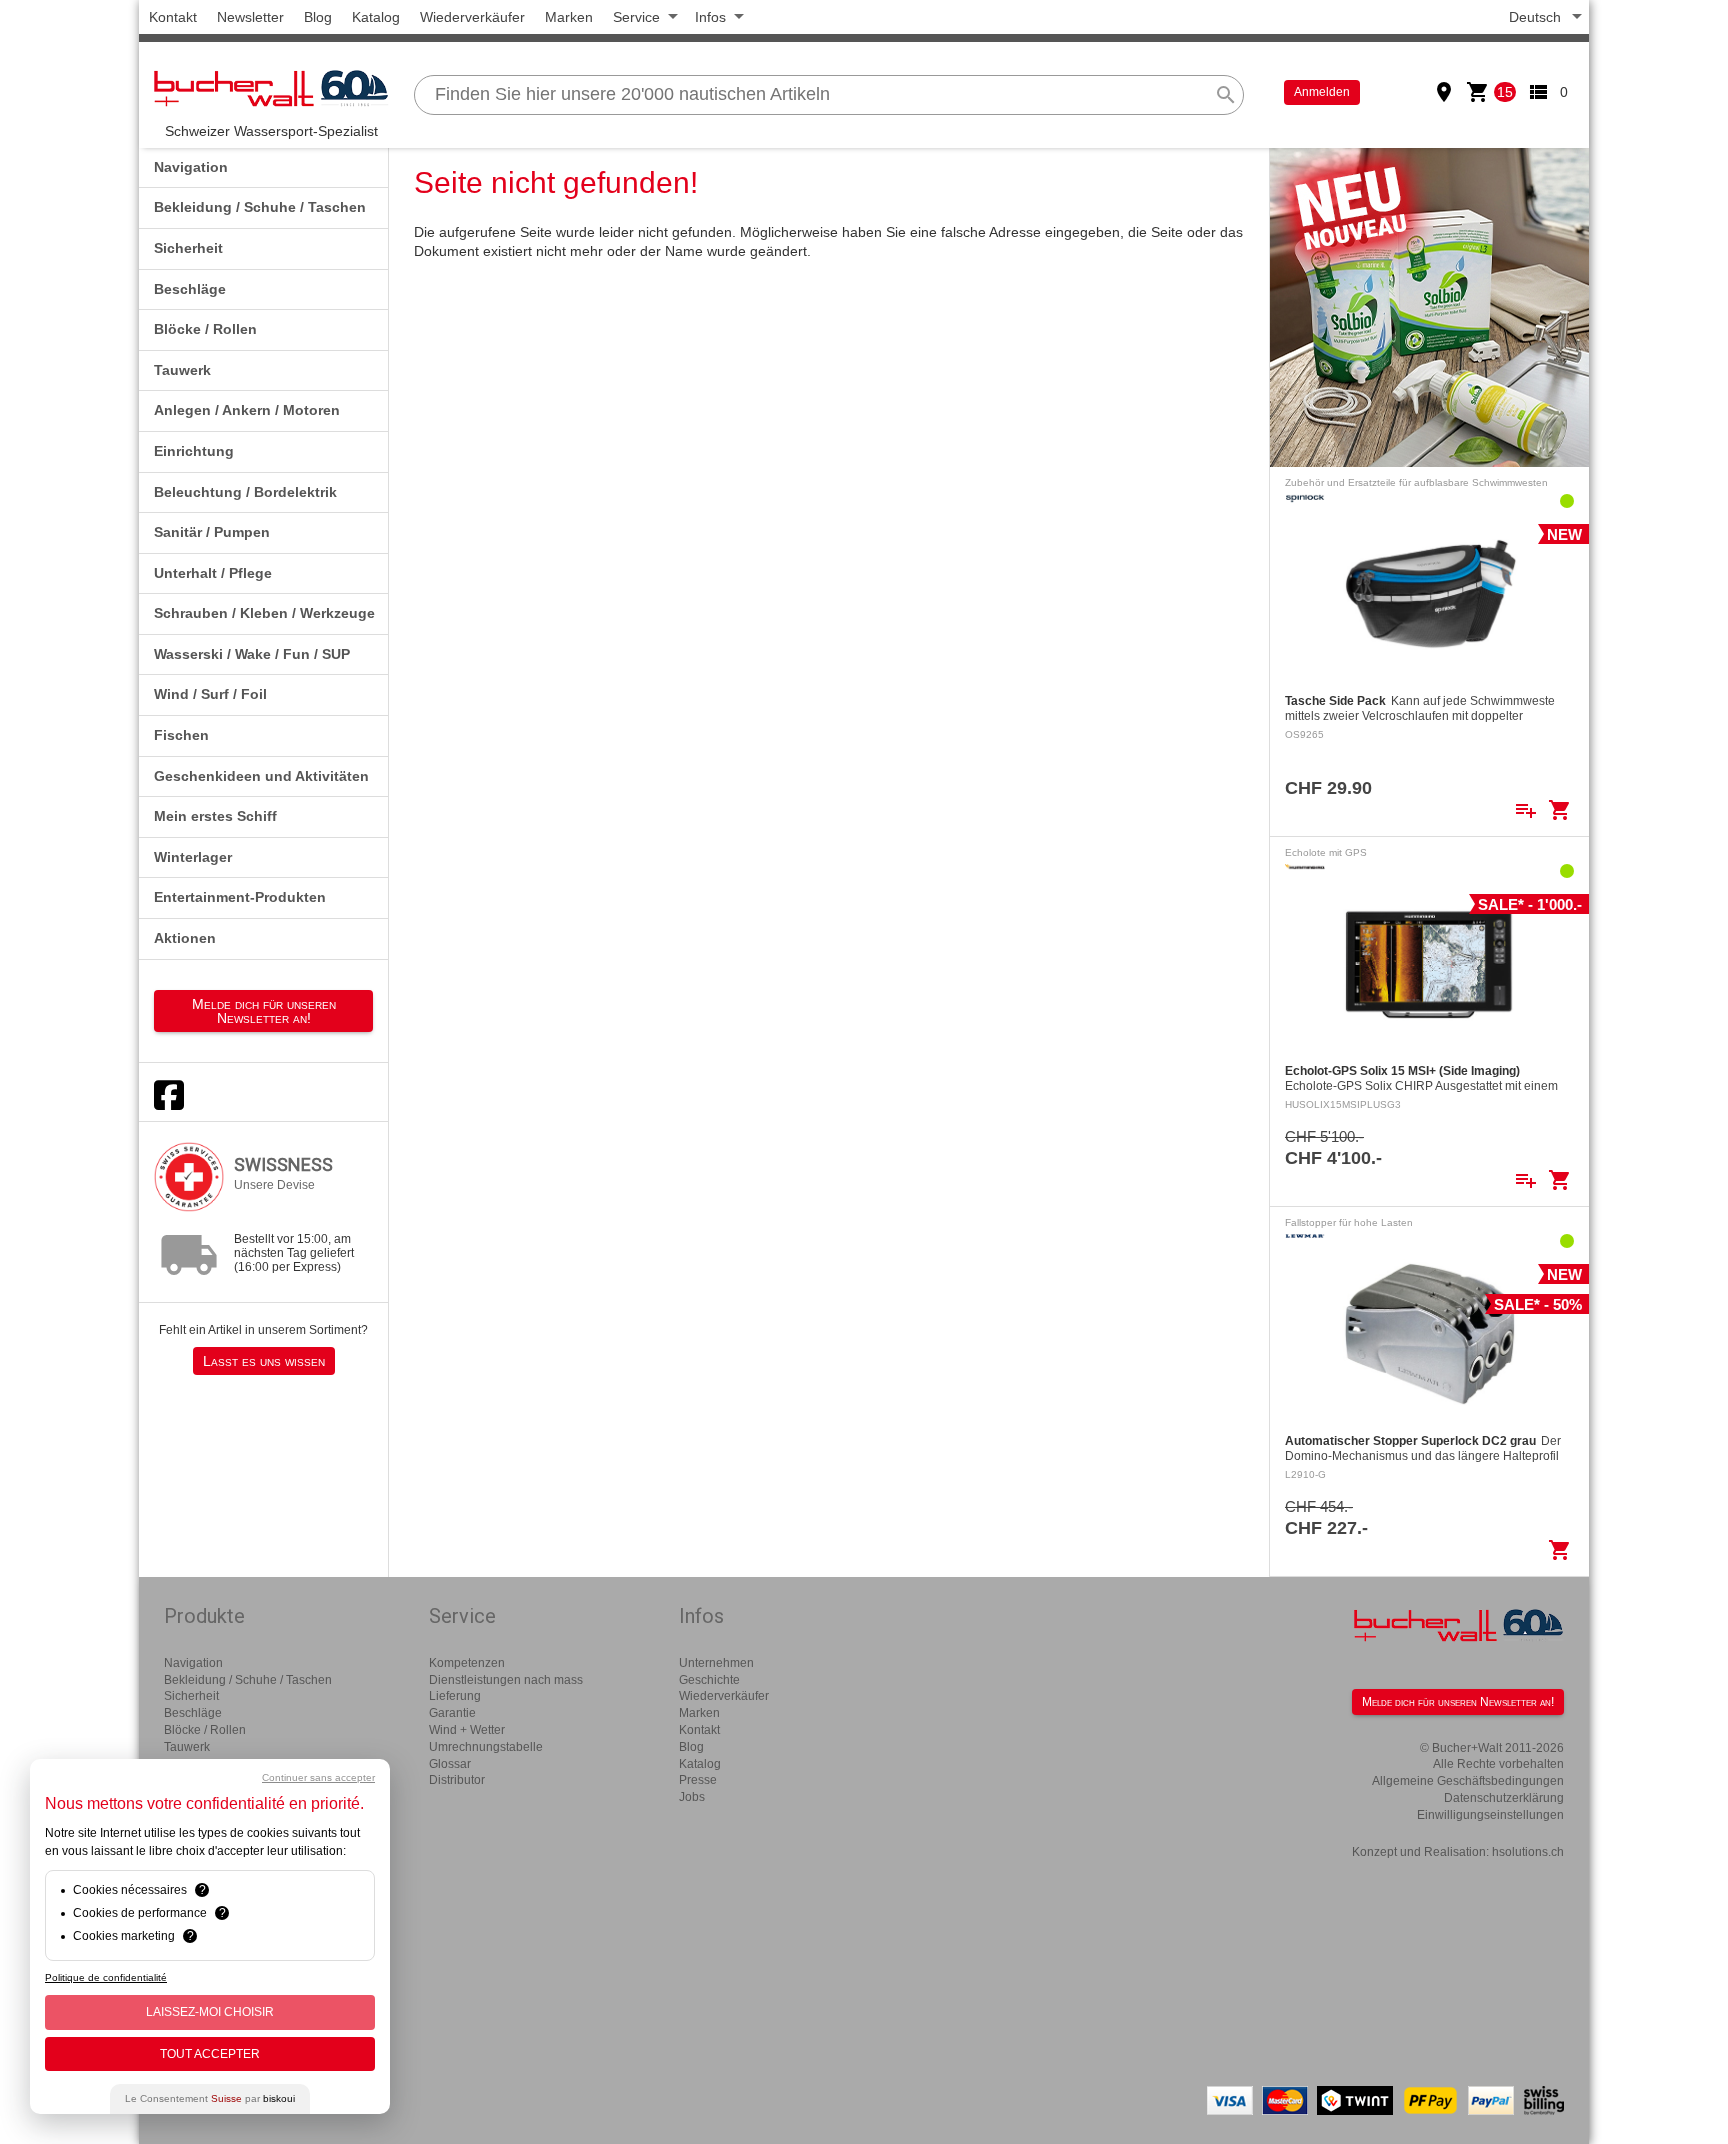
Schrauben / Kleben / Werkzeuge (264, 613)
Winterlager (193, 857)
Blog (318, 17)
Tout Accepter (210, 2054)
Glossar (450, 1764)
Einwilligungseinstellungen (1490, 1815)
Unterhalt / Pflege (213, 573)
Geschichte (709, 1680)
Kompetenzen (467, 1663)
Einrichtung (194, 451)
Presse (698, 1780)
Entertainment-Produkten (240, 897)
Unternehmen (716, 1663)
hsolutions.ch (1528, 1852)
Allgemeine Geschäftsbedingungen (1468, 1781)
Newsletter (250, 17)
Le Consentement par (210, 2098)
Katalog (376, 17)
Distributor (457, 1780)
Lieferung (455, 1696)
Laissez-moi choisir (210, 2012)
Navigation (191, 167)
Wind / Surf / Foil (210, 694)
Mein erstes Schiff (215, 816)
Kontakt (173, 17)
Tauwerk (182, 370)
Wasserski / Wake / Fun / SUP (252, 654)
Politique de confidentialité (106, 1977)
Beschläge (190, 289)
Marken (569, 17)
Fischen (181, 735)
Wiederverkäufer (472, 17)
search (1226, 95)
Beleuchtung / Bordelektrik (245, 492)
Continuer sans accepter (318, 1777)
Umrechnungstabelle (486, 1747)
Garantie (452, 1713)
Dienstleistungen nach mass (506, 1680)
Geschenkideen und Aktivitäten (261, 776)
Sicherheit (188, 248)
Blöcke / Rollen (205, 329)
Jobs (692, 1797)
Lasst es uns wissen (264, 1361)
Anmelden (1322, 92)
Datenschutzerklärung (1504, 1798)
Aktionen (185, 938)
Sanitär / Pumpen (212, 532)
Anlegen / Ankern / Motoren (247, 410)
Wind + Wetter (467, 1730)
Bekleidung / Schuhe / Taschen (260, 207)
